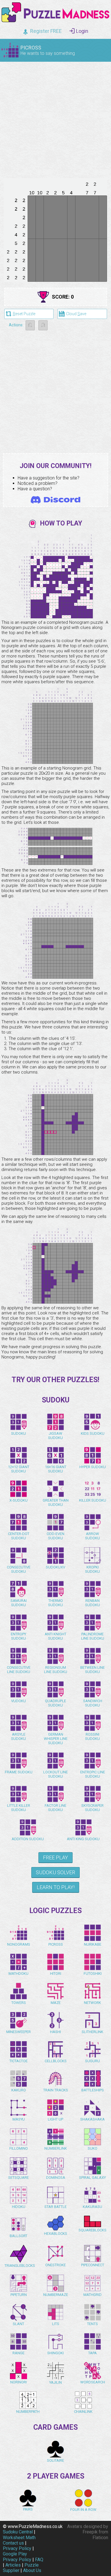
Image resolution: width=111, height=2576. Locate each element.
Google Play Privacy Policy (17, 2557)
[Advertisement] (55, 119)
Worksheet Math (19, 2538)
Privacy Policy (17, 2548)
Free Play (55, 1857)
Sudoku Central (18, 2532)
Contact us (13, 2543)
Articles (13, 2565)
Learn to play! (56, 1887)
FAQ (39, 2560)
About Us (32, 2570)
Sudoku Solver (55, 1872)
